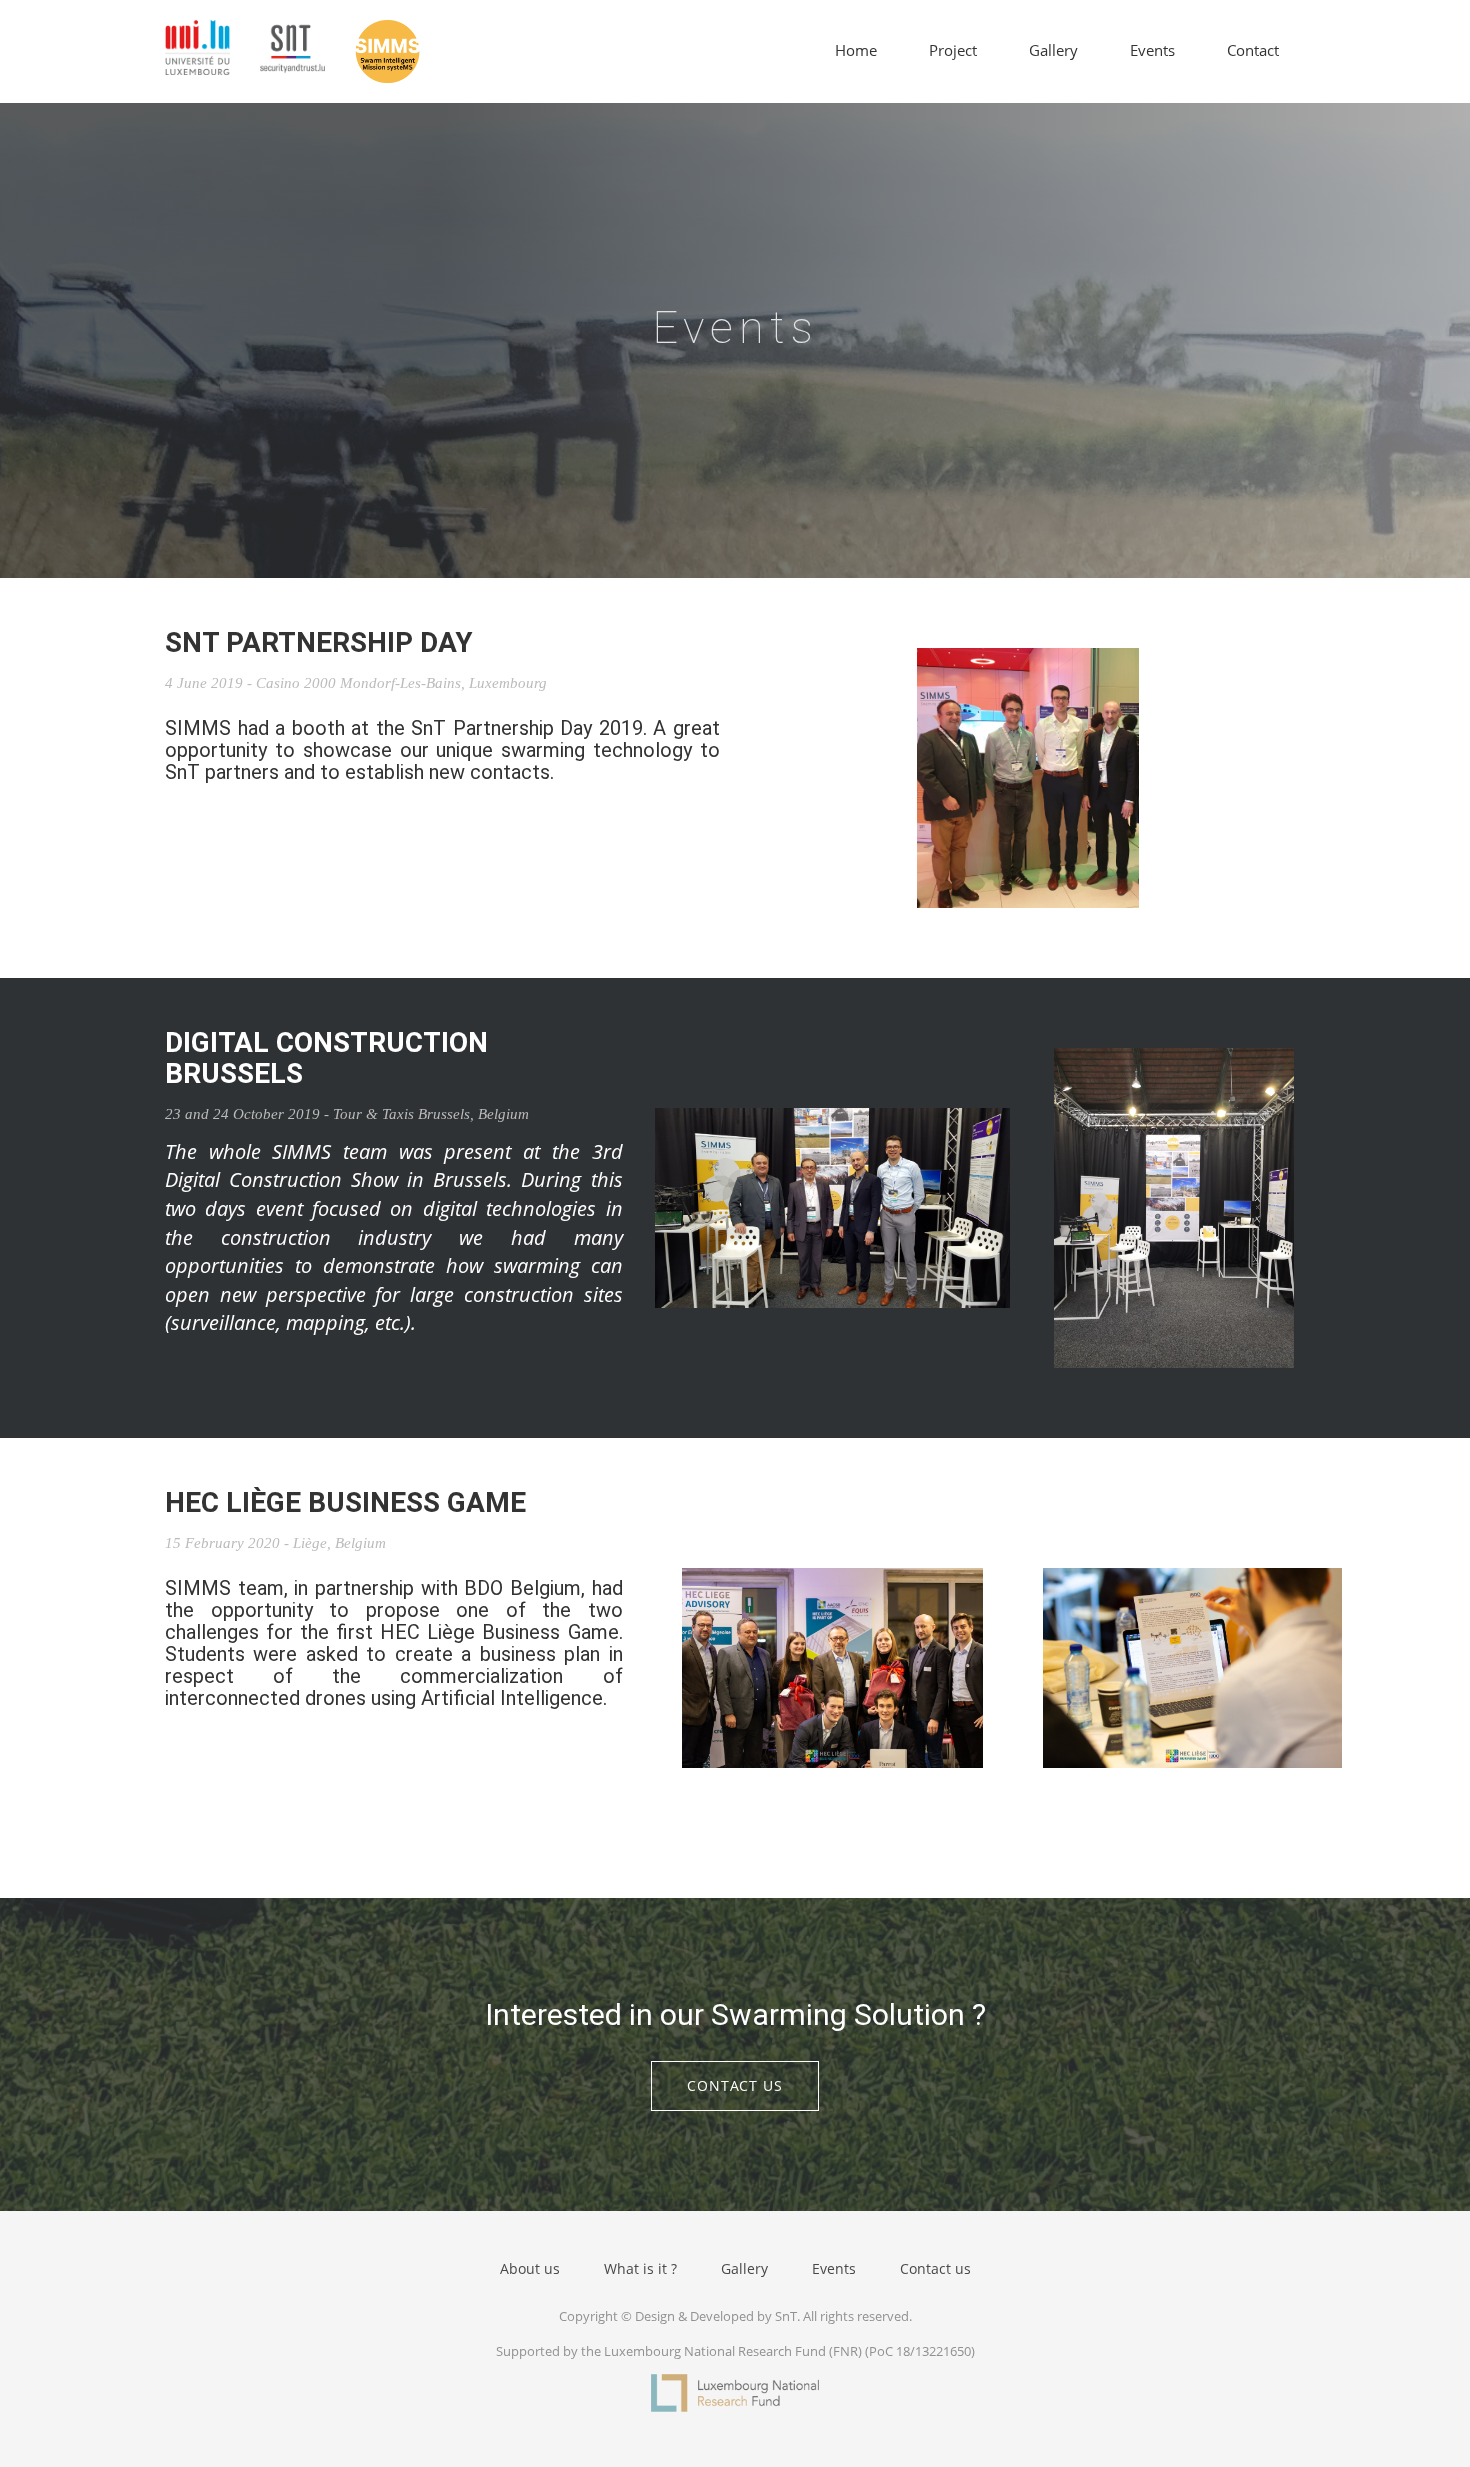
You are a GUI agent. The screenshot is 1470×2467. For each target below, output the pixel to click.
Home (856, 50)
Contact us (735, 2085)
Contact (1253, 50)
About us (530, 2268)
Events (1152, 50)
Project (953, 50)
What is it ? (640, 2268)
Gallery (1053, 50)
